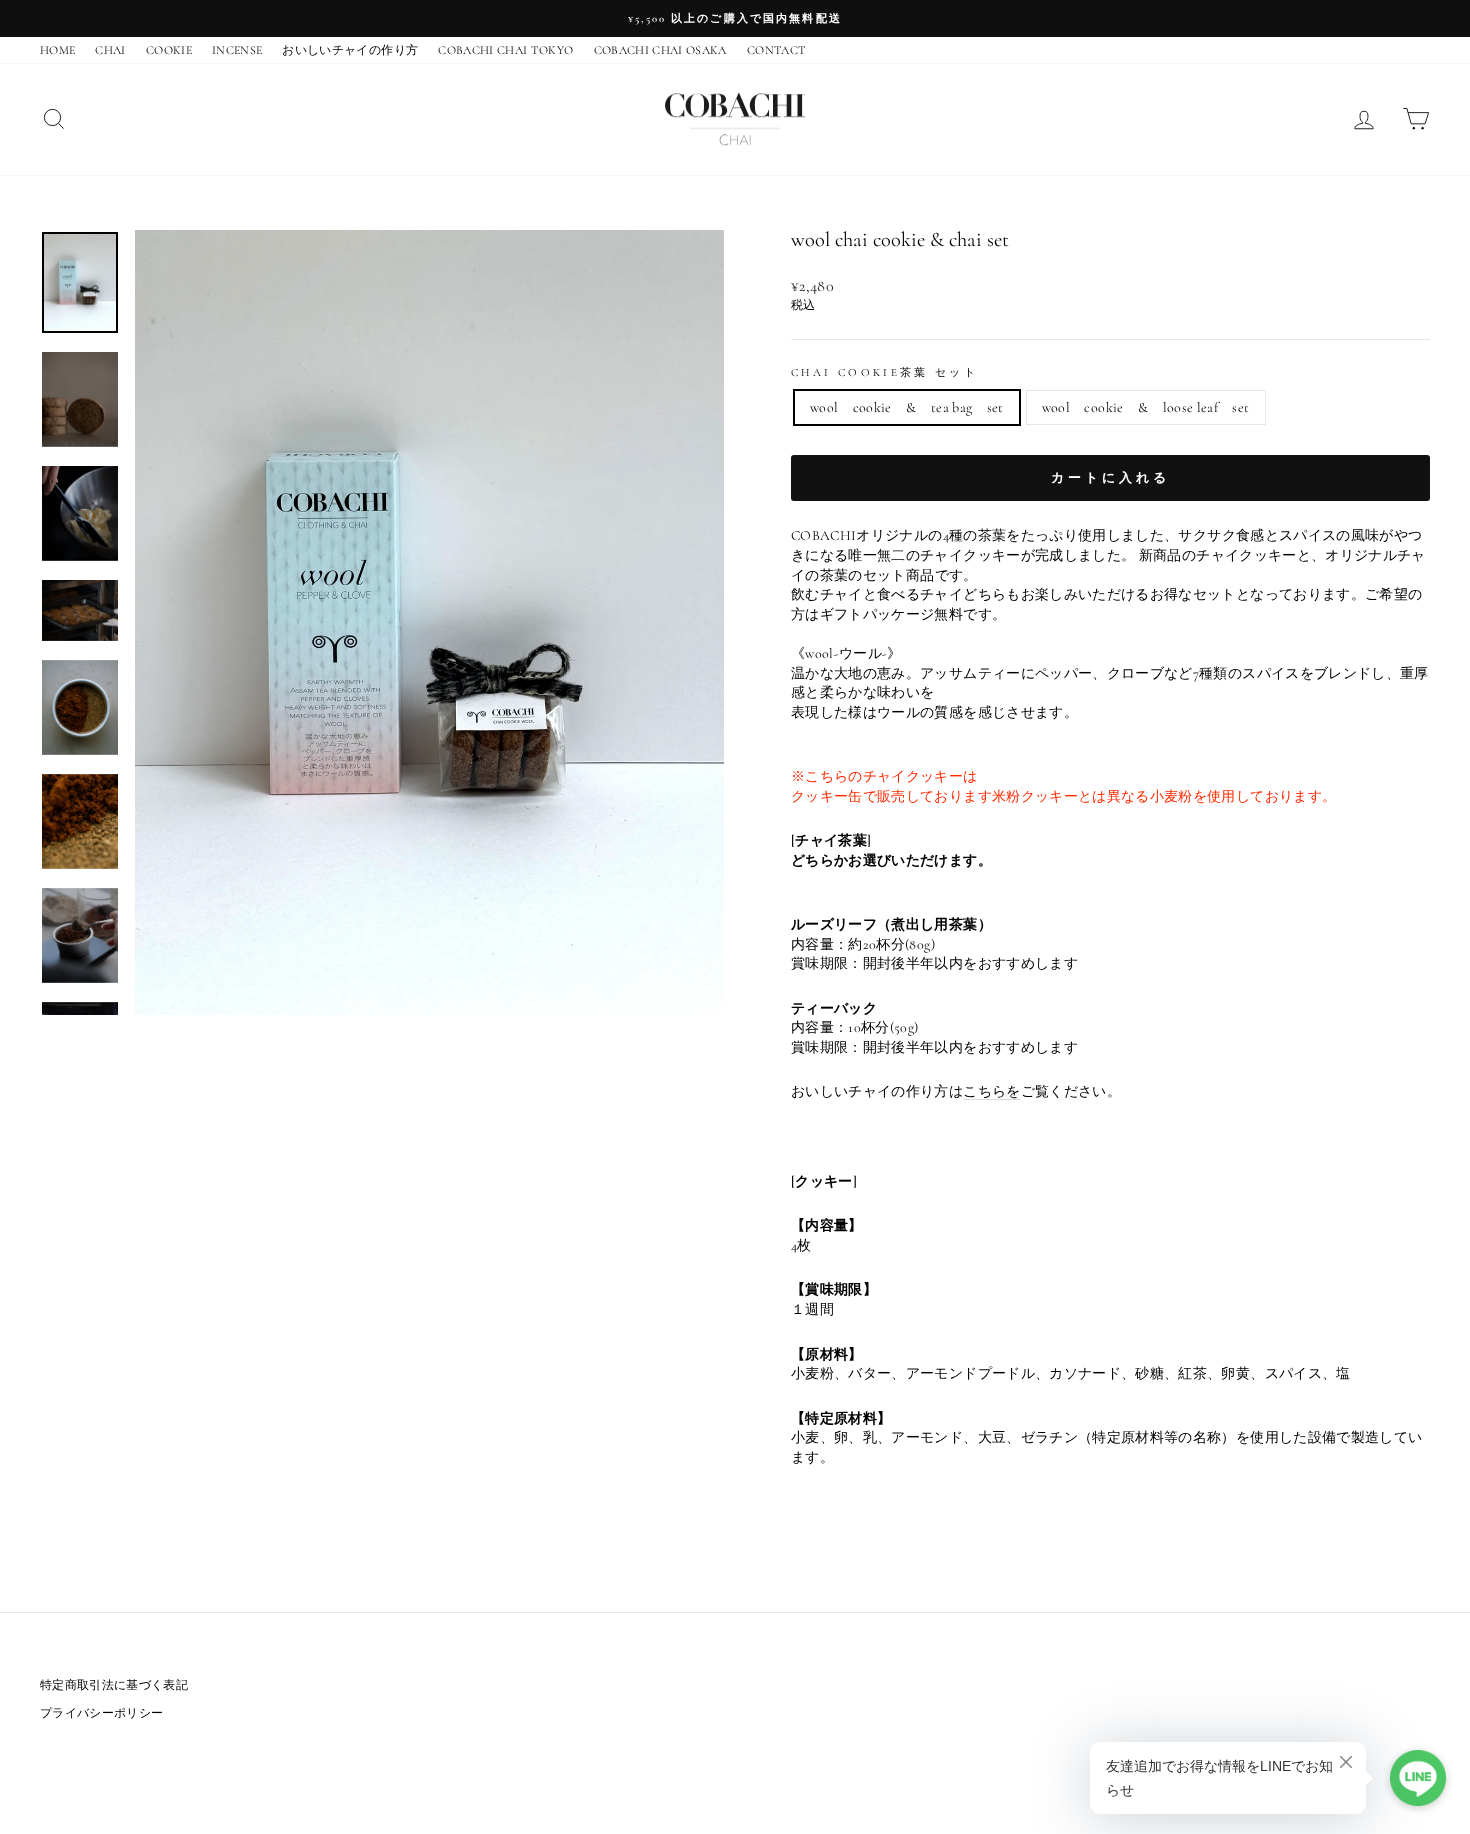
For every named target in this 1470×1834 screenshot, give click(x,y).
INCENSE (237, 50)
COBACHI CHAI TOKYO (505, 50)
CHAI (110, 50)
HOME (57, 50)
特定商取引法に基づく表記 (114, 1685)
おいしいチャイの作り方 (350, 50)
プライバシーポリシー (102, 1713)
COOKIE (169, 50)
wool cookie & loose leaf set (1146, 407)
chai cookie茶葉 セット (884, 372)
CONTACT (776, 50)
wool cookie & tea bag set (907, 407)
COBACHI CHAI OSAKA (660, 50)
